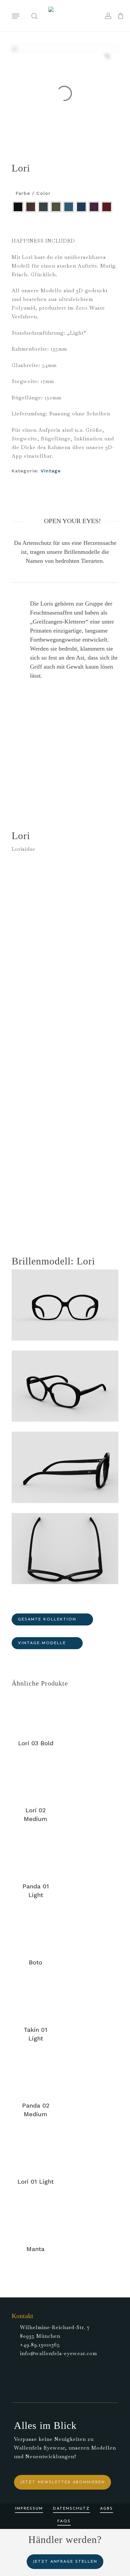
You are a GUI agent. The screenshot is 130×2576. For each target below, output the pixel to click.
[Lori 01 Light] (35, 2151)
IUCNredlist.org (57, 1208)
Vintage (51, 471)
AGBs (106, 2509)
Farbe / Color (33, 193)
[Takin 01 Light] (35, 1999)
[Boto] (35, 1932)
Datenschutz (71, 2509)
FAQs (64, 2521)
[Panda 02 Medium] (35, 2075)
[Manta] (35, 2218)
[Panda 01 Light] (35, 1856)
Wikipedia (94, 1208)
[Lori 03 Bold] (35, 1712)
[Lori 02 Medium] (35, 1780)
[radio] (18, 207)
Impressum (29, 2509)
